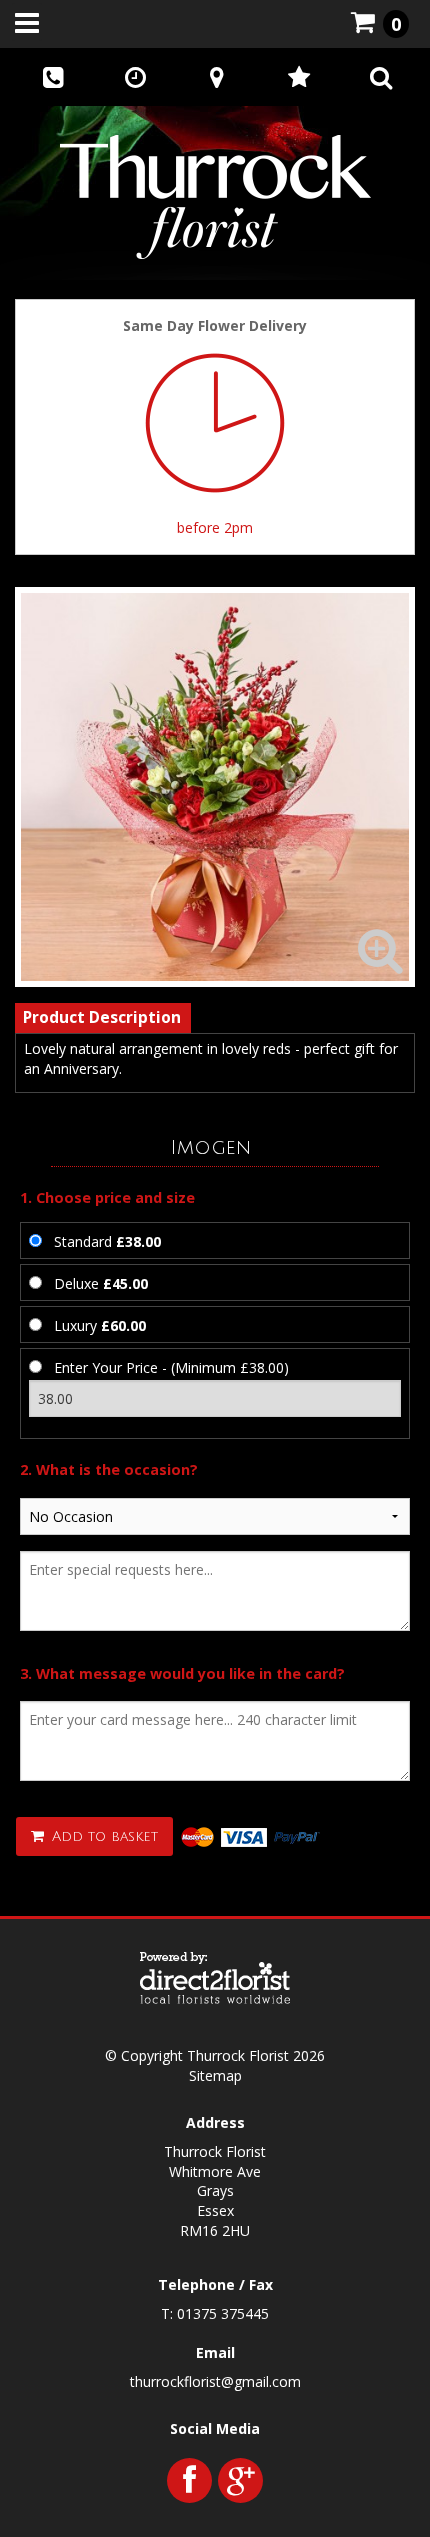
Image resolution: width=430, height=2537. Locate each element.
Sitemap (215, 2075)
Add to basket (102, 1836)
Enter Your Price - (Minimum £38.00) (171, 1367)
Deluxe (101, 1283)
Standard (107, 1241)
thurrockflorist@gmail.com (215, 2381)
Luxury (100, 1325)
